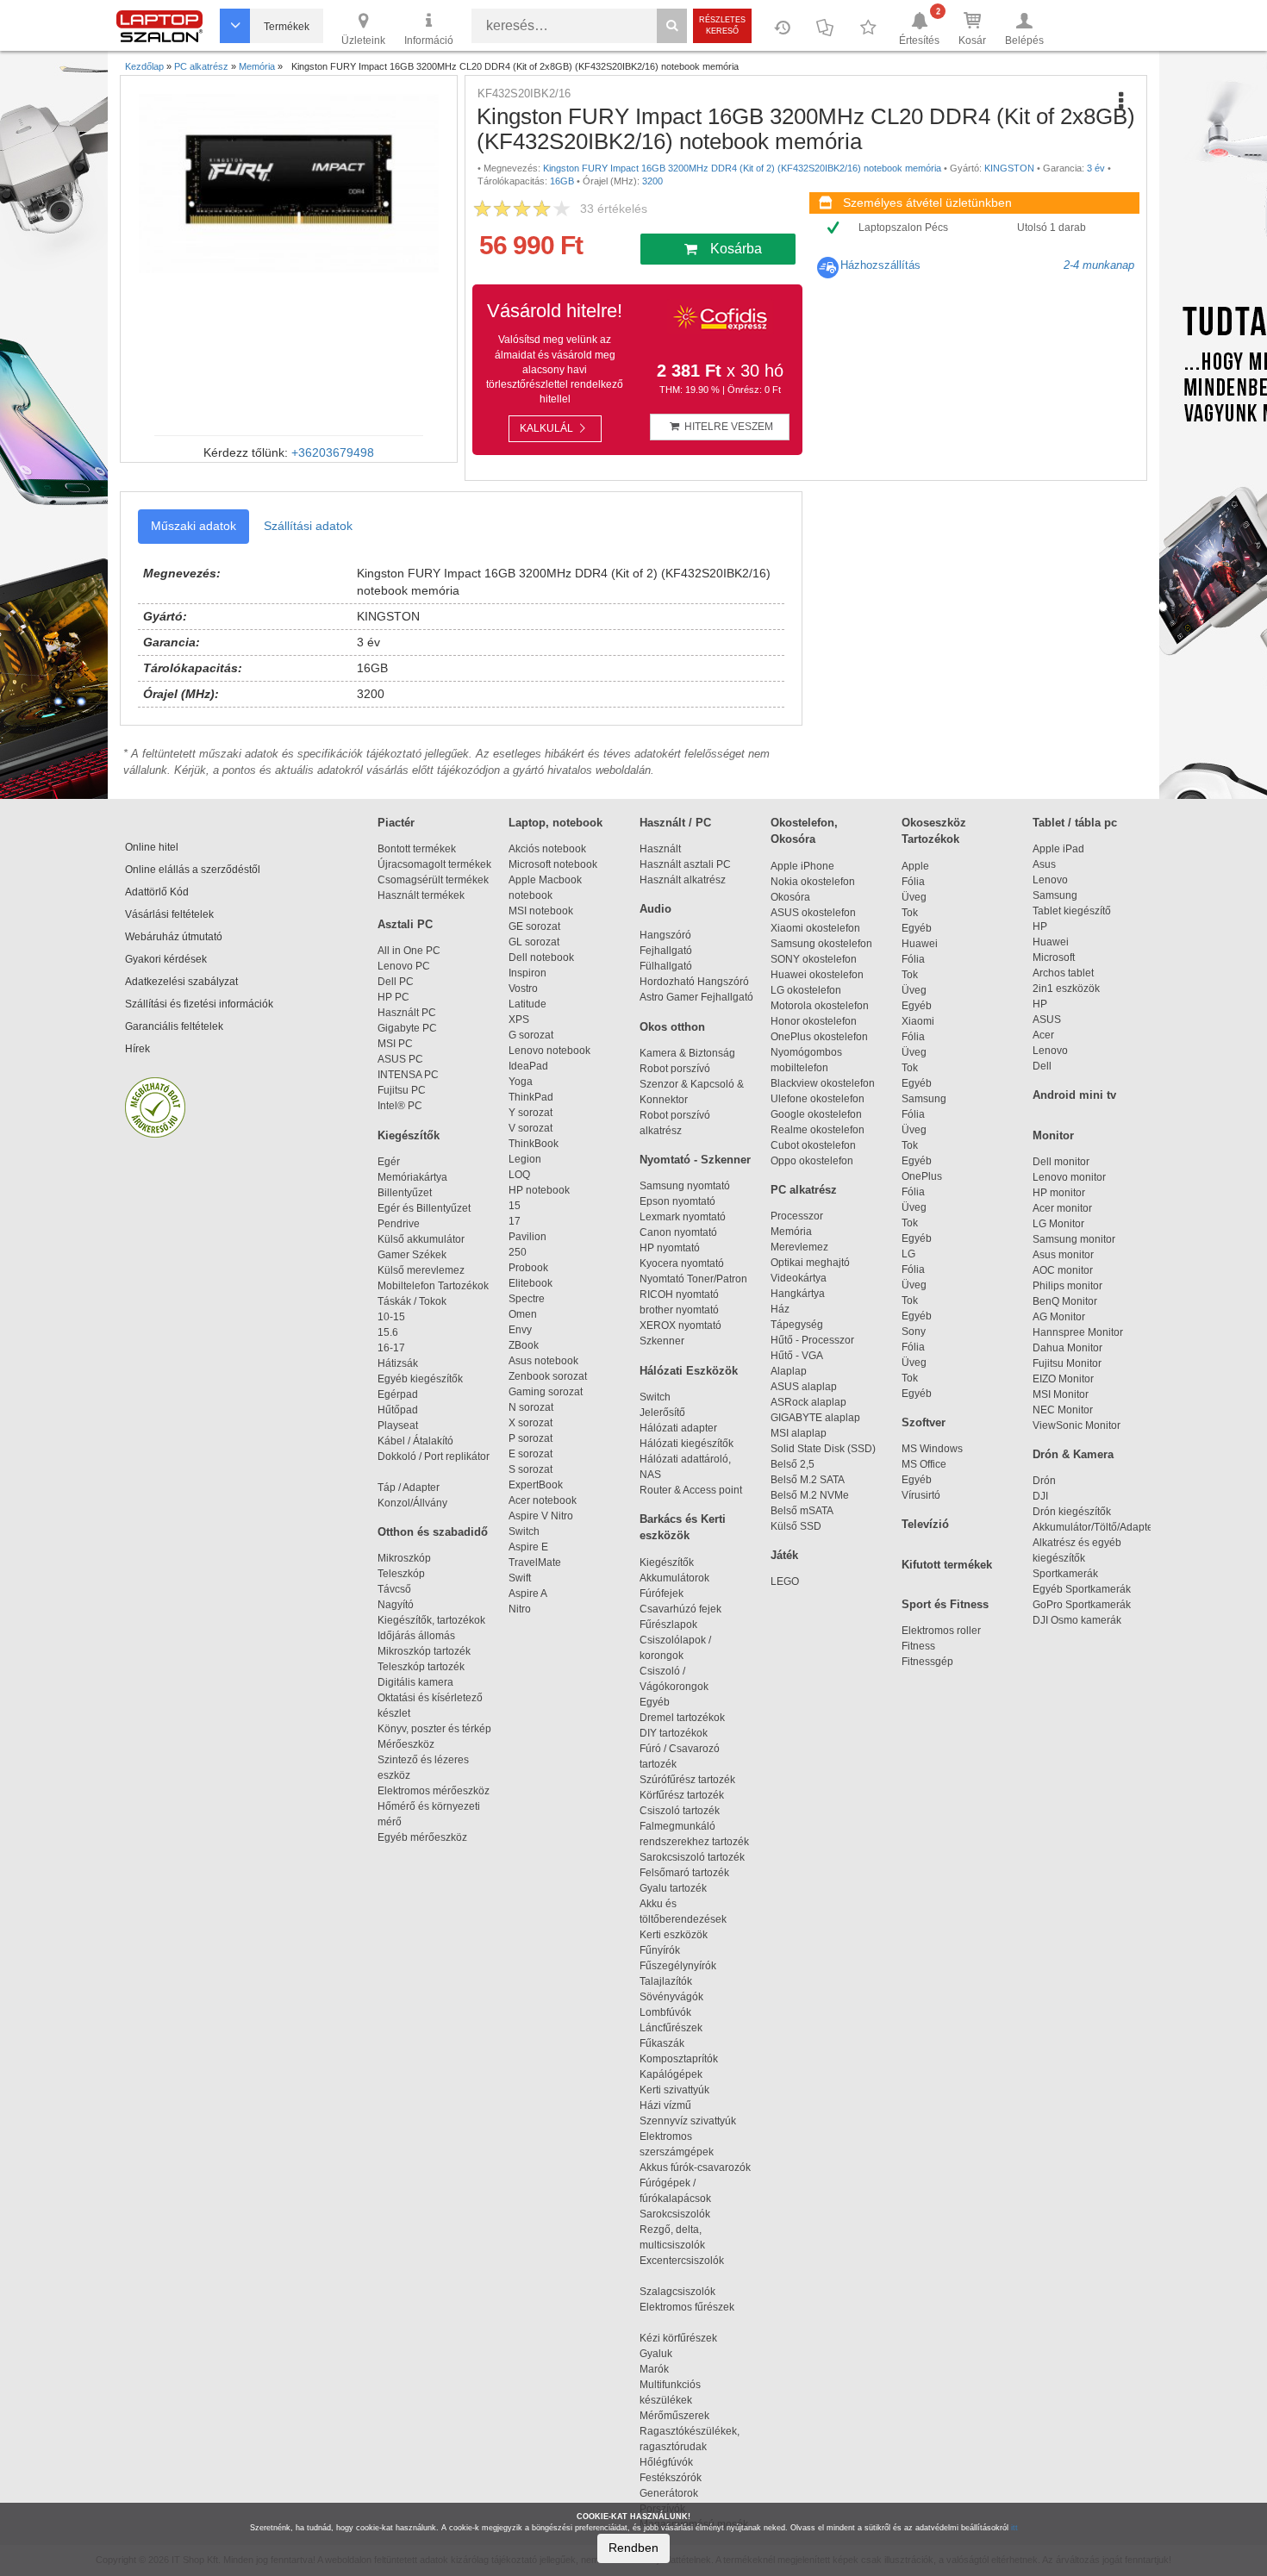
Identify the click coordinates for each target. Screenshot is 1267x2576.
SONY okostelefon (814, 959)
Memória (791, 1232)
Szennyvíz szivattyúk (688, 2121)
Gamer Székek (412, 1255)
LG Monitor (1058, 1224)
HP (1040, 926)
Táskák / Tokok (412, 1301)
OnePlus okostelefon (819, 1037)
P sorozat (531, 1438)
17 (515, 1221)
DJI (1040, 1496)
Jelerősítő (662, 1413)
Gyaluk (674, 2354)
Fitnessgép (927, 1662)
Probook (528, 1268)
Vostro (523, 989)
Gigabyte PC (407, 1028)
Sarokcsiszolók (680, 2214)
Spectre (527, 1299)
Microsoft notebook (553, 864)
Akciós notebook (547, 849)
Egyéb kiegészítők (420, 1379)
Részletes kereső (722, 25)
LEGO (785, 1581)
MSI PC (395, 1044)
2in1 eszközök (1066, 989)
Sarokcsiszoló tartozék (692, 1857)
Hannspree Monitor (1078, 1332)
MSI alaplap (799, 1433)
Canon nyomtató (678, 1232)
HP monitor (1059, 1193)
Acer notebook (543, 1500)
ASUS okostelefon (813, 913)
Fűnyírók (660, 1950)
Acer (1043, 1035)
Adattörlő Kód (157, 892)
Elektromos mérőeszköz (434, 1791)
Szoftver (924, 1422)
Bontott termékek (417, 849)
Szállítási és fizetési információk (199, 1004)
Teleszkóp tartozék (421, 1667)
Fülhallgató (666, 966)
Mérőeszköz (406, 1744)
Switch (524, 1531)
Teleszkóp (401, 1574)
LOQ (519, 1175)
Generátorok (669, 2493)
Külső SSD (796, 1526)
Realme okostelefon (818, 1130)
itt (1014, 2528)
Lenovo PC (404, 966)
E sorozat (531, 1454)
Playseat (398, 1425)
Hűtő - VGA (797, 1356)
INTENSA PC (408, 1075)
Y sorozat (531, 1113)
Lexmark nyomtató (683, 1217)
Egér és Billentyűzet (424, 1208)
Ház (780, 1309)
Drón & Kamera (1073, 1454)
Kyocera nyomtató (682, 1263)
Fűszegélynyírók (682, 1966)
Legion (525, 1159)
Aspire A (528, 1594)
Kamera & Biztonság (687, 1053)
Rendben (633, 2548)
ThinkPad (531, 1097)
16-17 (391, 1348)
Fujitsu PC (402, 1090)
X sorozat (531, 1423)
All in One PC (409, 951)
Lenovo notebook (549, 1051)
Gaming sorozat (548, 1392)
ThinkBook (534, 1144)
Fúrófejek (669, 1594)
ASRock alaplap (811, 1402)
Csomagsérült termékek (433, 880)
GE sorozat (537, 926)
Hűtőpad (398, 1410)
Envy (520, 1330)
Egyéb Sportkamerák (1084, 1589)
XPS (519, 1020)
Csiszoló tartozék (680, 1811)
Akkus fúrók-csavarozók (695, 2167)
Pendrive (399, 1224)
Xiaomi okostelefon (815, 928)
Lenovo (1050, 880)
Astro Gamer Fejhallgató (696, 997)
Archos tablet (1063, 973)
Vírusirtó (921, 1495)
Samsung (924, 1099)
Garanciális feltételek (174, 1026)
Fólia (913, 882)
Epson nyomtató (677, 1201)
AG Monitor (1059, 1317)
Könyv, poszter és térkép (434, 1729)
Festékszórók (671, 2478)
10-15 (391, 1317)
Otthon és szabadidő (433, 1532)
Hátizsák (398, 1363)
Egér (389, 1162)
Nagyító (396, 1605)
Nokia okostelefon (813, 882)
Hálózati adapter (678, 1428)
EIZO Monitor (1063, 1379)
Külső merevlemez (421, 1270)
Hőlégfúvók (666, 2462)
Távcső (394, 1589)
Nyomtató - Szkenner (695, 1160)
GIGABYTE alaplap (818, 1418)
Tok (910, 913)
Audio (655, 909)
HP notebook (539, 1190)
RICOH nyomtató (679, 1294)
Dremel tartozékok (690, 1718)
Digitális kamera (415, 1682)
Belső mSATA (804, 1511)
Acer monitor (1062, 1208)
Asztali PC (405, 924)
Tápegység (797, 1325)
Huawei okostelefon (817, 975)
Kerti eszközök (674, 1935)
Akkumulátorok (682, 1578)
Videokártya (799, 1278)
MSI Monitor (1061, 1394)
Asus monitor (1063, 1255)
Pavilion (527, 1237)
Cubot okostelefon (813, 1145)
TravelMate (537, 1562)
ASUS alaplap (806, 1387)
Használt (660, 849)
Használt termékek (421, 895)
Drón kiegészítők (1072, 1512)
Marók (665, 2369)
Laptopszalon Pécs (903, 228)
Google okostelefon (816, 1114)
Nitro (520, 1609)
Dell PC (396, 982)
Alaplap (789, 1371)
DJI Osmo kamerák (1080, 1620)
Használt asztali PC (685, 864)
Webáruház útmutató (174, 937)
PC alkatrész (804, 1190)
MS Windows (932, 1449)
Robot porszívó (675, 1069)
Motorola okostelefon (820, 1006)
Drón (1044, 1481)
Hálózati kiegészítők (687, 1444)
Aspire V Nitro (543, 1516)
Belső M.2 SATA (808, 1480)
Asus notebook (543, 1361)
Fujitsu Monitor (1067, 1363)
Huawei (920, 944)
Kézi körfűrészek (686, 2338)
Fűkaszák (662, 2043)
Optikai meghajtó (810, 1263)
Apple (915, 866)
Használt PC (407, 1013)
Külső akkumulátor (421, 1239)
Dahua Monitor (1067, 1348)
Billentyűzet (405, 1193)
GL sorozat (534, 942)
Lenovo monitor (1069, 1177)
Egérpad (398, 1394)
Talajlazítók (666, 1981)
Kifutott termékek (947, 1565)
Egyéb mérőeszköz (422, 1837)
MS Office (924, 1464)
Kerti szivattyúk (674, 2090)
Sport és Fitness (945, 1604)
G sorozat (531, 1035)
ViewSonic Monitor (1077, 1425)
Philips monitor (1067, 1286)
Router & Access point (691, 1490)
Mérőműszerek (674, 2416)
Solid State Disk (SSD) (823, 1449)
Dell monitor (1061, 1162)
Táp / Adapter (409, 1488)
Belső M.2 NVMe (812, 1495)
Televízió (925, 1524)
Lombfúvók (665, 2012)
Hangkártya (798, 1294)
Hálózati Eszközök (689, 1371)
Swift (520, 1578)
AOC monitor (1063, 1270)
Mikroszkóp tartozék (424, 1651)
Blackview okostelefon (823, 1083)
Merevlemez (799, 1247)
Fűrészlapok (676, 1625)
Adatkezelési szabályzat (181, 982)
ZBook (524, 1345)
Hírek (137, 1049)
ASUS (1047, 1020)
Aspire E (528, 1547)
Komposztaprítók (679, 2059)
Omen (523, 1314)
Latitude (527, 1004)
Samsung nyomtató (685, 1186)
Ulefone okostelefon (818, 1099)
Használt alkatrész (683, 880)
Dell (1042, 1066)
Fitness (918, 1646)
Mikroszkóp (404, 1558)
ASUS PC (400, 1059)
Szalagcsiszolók (677, 2292)
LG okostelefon (806, 990)
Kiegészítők (409, 1135)
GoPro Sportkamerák (1082, 1605)
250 (518, 1252)
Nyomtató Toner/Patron (693, 1279)
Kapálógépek (671, 2074)
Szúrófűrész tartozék (687, 1780)
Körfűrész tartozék (682, 1795)
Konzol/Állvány (412, 1503)
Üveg (914, 897)
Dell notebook (541, 957)
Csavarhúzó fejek (688, 1609)
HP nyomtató (670, 1248)
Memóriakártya (412, 1177)
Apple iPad (1058, 849)
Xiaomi (918, 1021)
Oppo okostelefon (812, 1161)
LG (908, 1254)
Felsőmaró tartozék (684, 1873)
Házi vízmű (665, 2105)
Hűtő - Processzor (812, 1340)
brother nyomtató (679, 1310)
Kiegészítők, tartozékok (431, 1620)
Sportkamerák (1065, 1574)
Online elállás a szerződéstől (193, 870)
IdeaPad (528, 1066)
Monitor (1053, 1135)
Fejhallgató (666, 951)
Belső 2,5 (793, 1464)
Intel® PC (400, 1106)
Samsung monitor (1074, 1239)
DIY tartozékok (674, 1733)
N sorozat (531, 1407)
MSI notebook (541, 911)
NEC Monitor (1063, 1410)
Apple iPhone (802, 866)
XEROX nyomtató (680, 1325)
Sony (914, 1332)
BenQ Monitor (1065, 1301)
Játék (784, 1555)
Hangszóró (665, 935)
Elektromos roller (941, 1631)
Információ (429, 41)
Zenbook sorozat (548, 1376)
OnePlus (922, 1176)
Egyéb (917, 928)
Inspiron (527, 973)
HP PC (393, 997)
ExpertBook (536, 1485)
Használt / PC (675, 823)
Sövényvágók (679, 1997)
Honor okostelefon (814, 1021)
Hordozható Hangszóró (694, 982)
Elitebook (531, 1283)
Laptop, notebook (555, 823)
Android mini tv (1074, 1095)
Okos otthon (672, 1027)
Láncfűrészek (679, 2028)
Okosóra (790, 897)
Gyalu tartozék (673, 1888)
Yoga (521, 1082)
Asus (1044, 864)
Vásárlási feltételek (169, 914)
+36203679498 (333, 452)
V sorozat (531, 1128)
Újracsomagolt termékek (434, 864)
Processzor (797, 1216)
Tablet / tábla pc (1075, 823)
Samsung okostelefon (821, 944)
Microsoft (1054, 957)
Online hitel (152, 847)
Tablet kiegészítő (1072, 911)
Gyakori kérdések (166, 959)
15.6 (388, 1332)
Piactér (396, 823)
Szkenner (662, 1341)
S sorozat (531, 1469)
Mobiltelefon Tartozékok (433, 1286)
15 (515, 1206)
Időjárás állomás (416, 1636)
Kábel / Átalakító (418, 1441)
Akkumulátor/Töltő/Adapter (1095, 1527)
